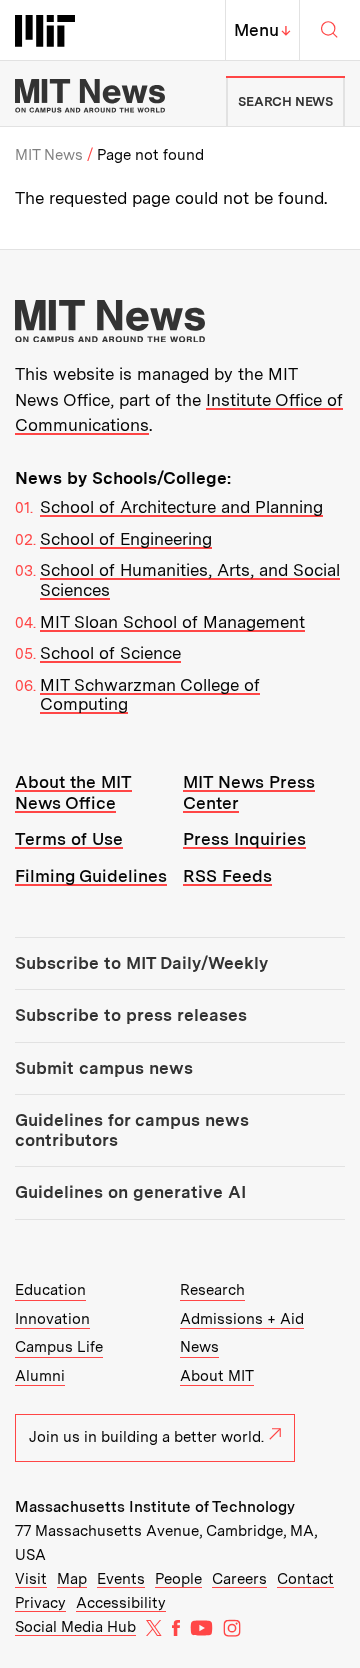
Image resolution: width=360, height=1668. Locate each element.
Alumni (40, 1376)
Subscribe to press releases (131, 1015)
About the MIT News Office (73, 792)
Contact (305, 1579)
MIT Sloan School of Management (172, 622)
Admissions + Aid (242, 1319)
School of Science (110, 653)
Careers (239, 1579)
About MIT (217, 1376)
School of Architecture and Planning (181, 507)
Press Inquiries (244, 839)
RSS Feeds (227, 876)
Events (121, 1579)
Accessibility (121, 1603)
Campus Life (59, 1347)
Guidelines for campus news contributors (132, 1130)
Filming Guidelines (91, 876)
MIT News (49, 155)
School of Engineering (126, 539)
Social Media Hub (75, 1627)
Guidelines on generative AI (130, 1192)
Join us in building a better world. (146, 1437)
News (199, 1347)
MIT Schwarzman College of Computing (150, 695)
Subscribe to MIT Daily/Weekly (141, 963)
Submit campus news (104, 1068)
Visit (31, 1579)
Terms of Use (69, 839)
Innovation (52, 1319)
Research (212, 1290)
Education (50, 1290)
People (178, 1579)
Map (72, 1579)
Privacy (40, 1603)
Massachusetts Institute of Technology (155, 1507)
